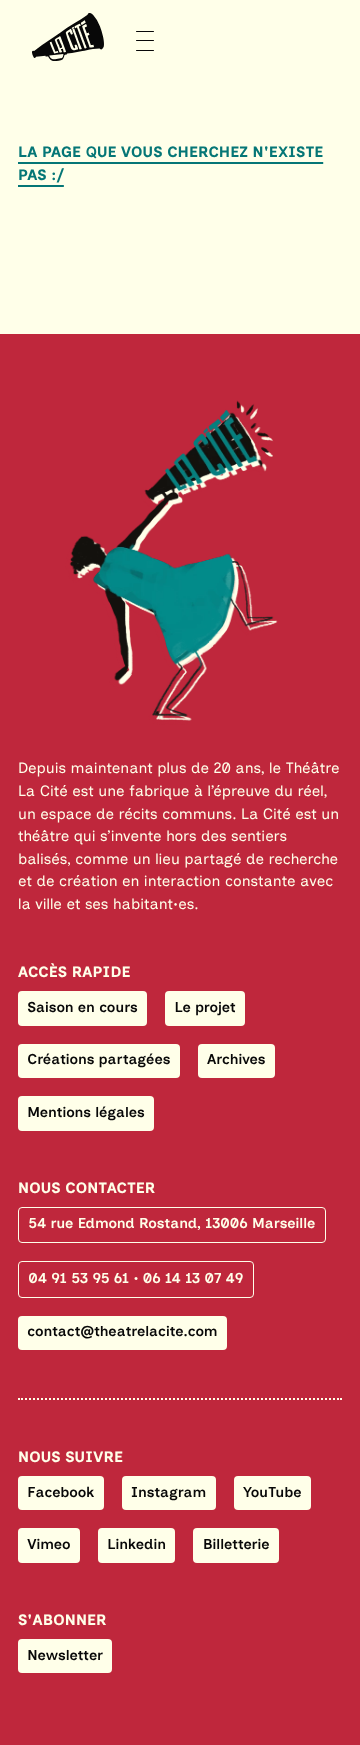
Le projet (204, 1007)
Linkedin (136, 1544)
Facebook (60, 1492)
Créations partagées (98, 1059)
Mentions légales (85, 1112)
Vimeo (48, 1544)
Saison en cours (82, 1007)
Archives (236, 1059)
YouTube (272, 1492)
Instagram (169, 1492)
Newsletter (65, 1655)
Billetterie (236, 1544)
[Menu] (86, 37)
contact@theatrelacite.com (122, 1331)
